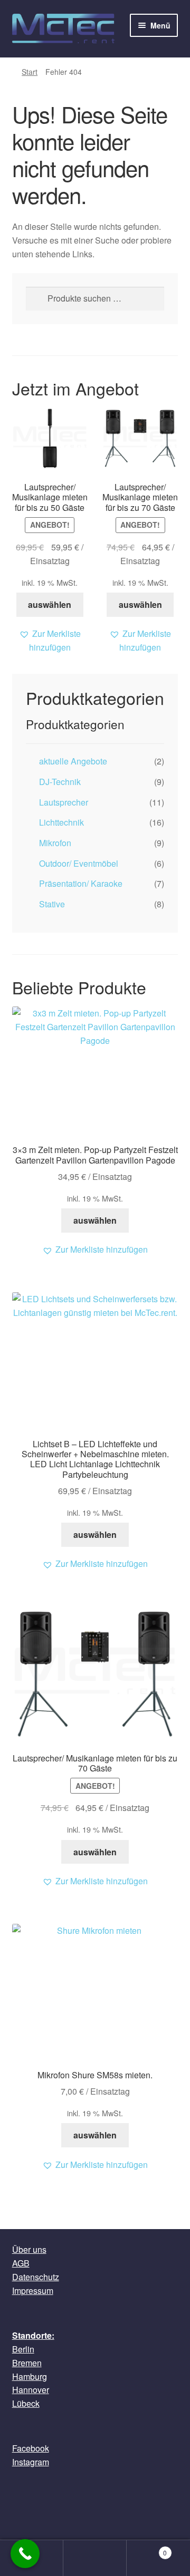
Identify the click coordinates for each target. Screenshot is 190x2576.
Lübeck (26, 2403)
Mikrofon (55, 843)
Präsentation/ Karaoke (81, 883)
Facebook (31, 2448)
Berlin (23, 2349)
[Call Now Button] (25, 2554)
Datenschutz (36, 2277)
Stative (52, 904)
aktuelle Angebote (73, 761)
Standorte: (33, 2335)
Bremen (27, 2363)
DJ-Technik (60, 782)
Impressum (33, 2291)
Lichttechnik (61, 822)
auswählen (50, 604)
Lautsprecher (64, 802)
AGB (21, 2263)
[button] (50, 641)
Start (30, 72)
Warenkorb (147, 2549)
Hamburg (30, 2376)
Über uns (29, 2249)
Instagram (31, 2462)
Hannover (31, 2390)
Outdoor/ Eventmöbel (79, 863)
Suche (95, 2558)
